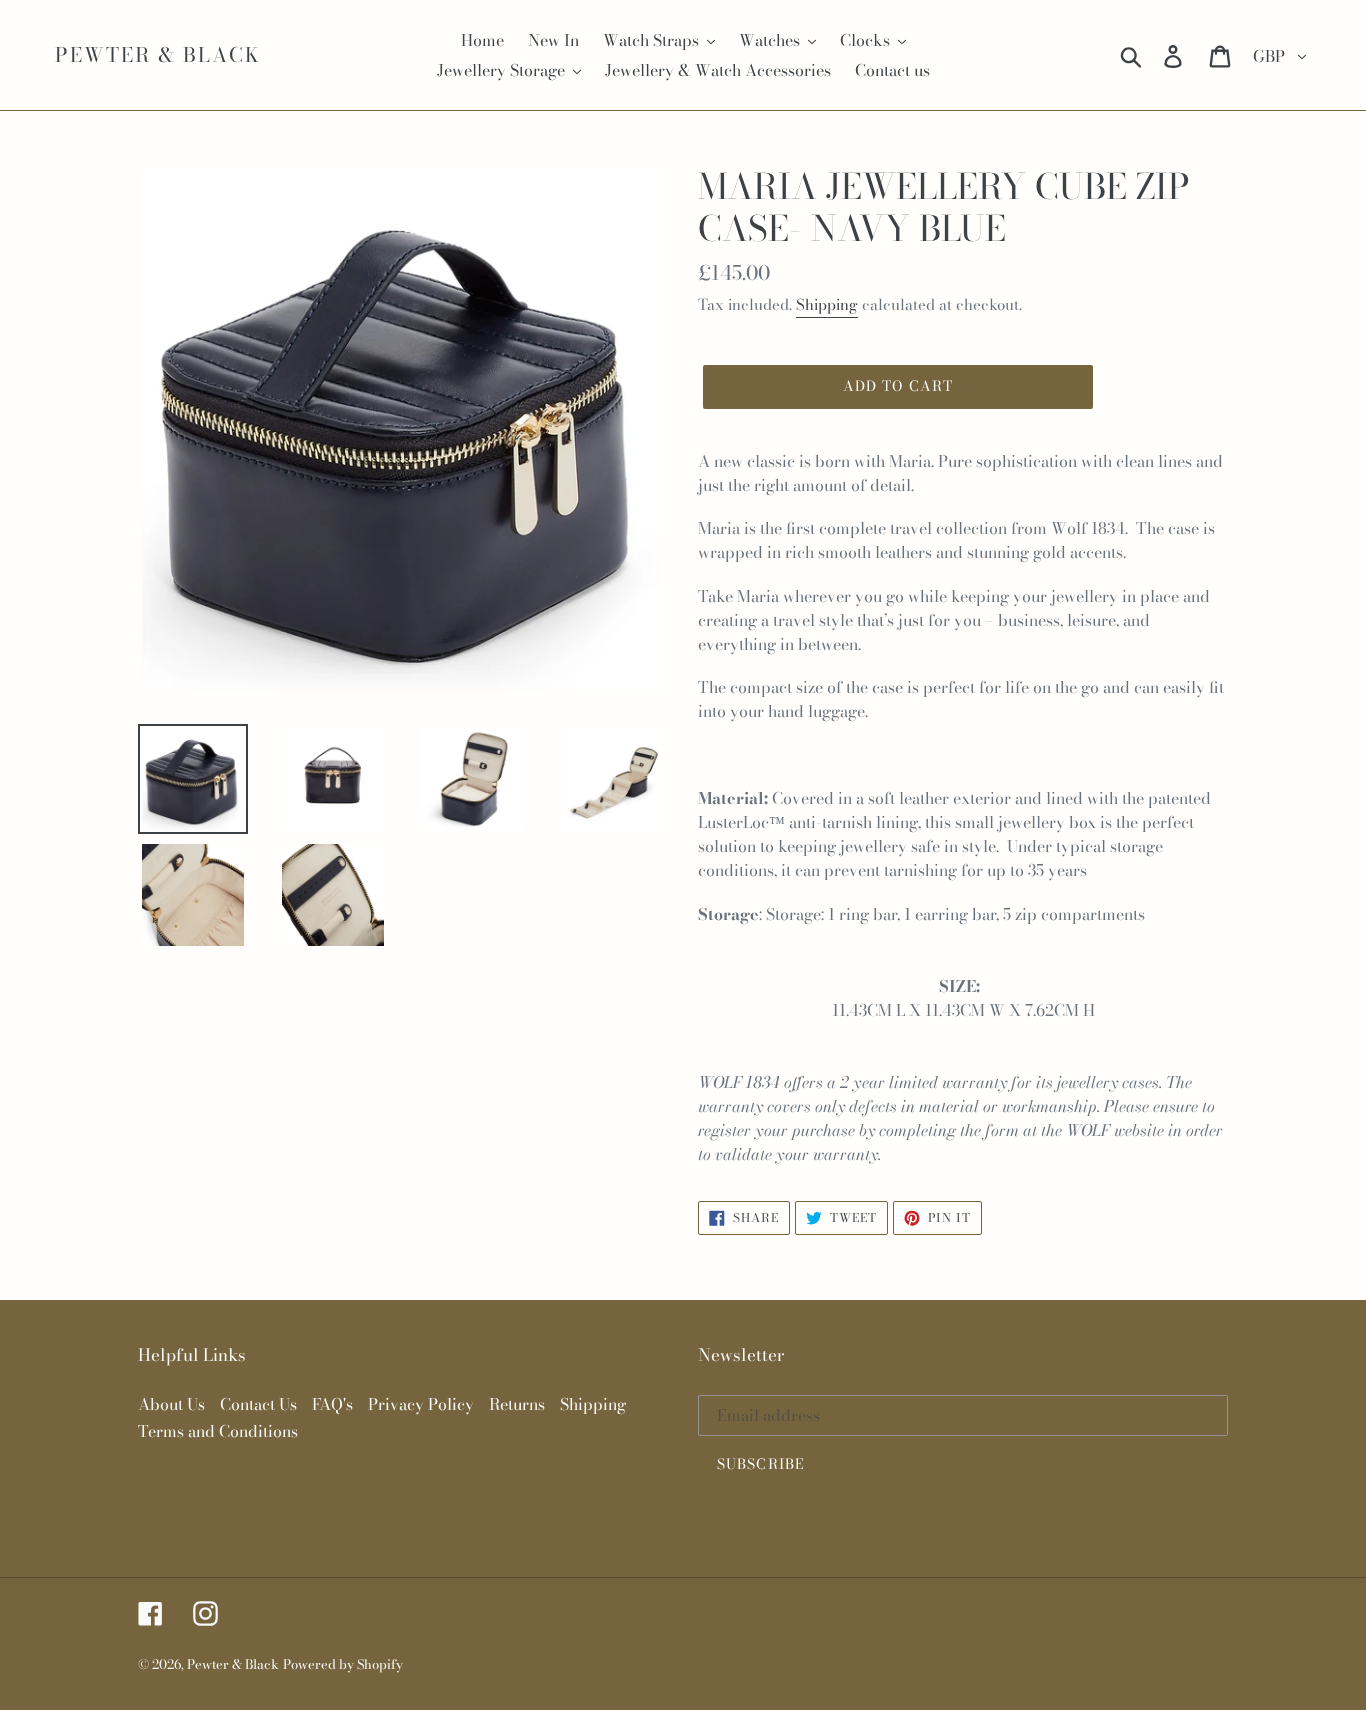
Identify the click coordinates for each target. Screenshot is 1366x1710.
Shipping (827, 304)
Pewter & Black (158, 55)
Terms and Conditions (218, 1431)
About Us (171, 1404)
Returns (517, 1404)
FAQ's (332, 1404)
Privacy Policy (421, 1404)
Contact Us (258, 1404)
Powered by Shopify (343, 1664)
